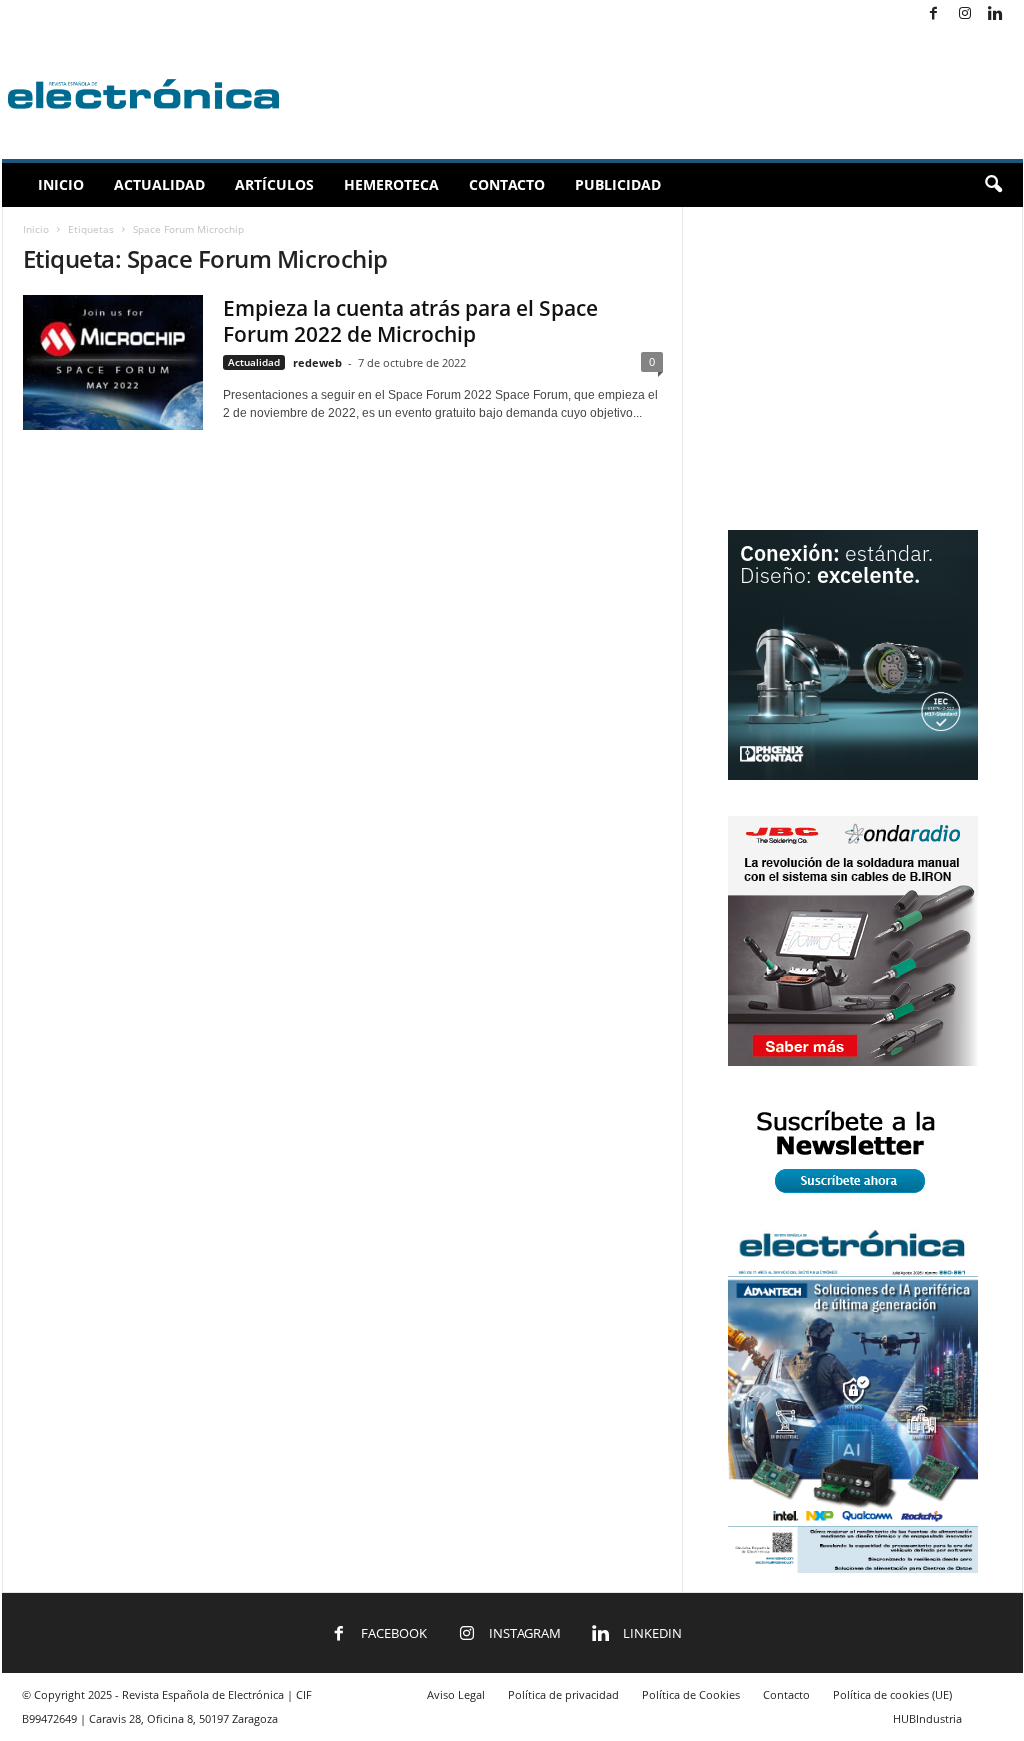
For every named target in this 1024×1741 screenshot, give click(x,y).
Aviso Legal (456, 1694)
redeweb (317, 362)
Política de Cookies (691, 1694)
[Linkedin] (996, 14)
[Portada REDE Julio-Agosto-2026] (853, 1568)
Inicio (61, 184)
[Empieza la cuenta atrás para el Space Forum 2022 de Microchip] (113, 362)
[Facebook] (934, 14)
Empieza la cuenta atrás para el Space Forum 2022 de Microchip (410, 321)
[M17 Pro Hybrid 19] (853, 775)
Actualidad (159, 184)
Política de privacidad (563, 1694)
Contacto (507, 184)
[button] (993, 185)
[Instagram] (965, 14)
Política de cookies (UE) (892, 1694)
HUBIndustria (927, 1718)
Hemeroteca (391, 184)
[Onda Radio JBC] (853, 1061)
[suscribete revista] (853, 1196)
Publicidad (618, 184)
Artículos (274, 184)
